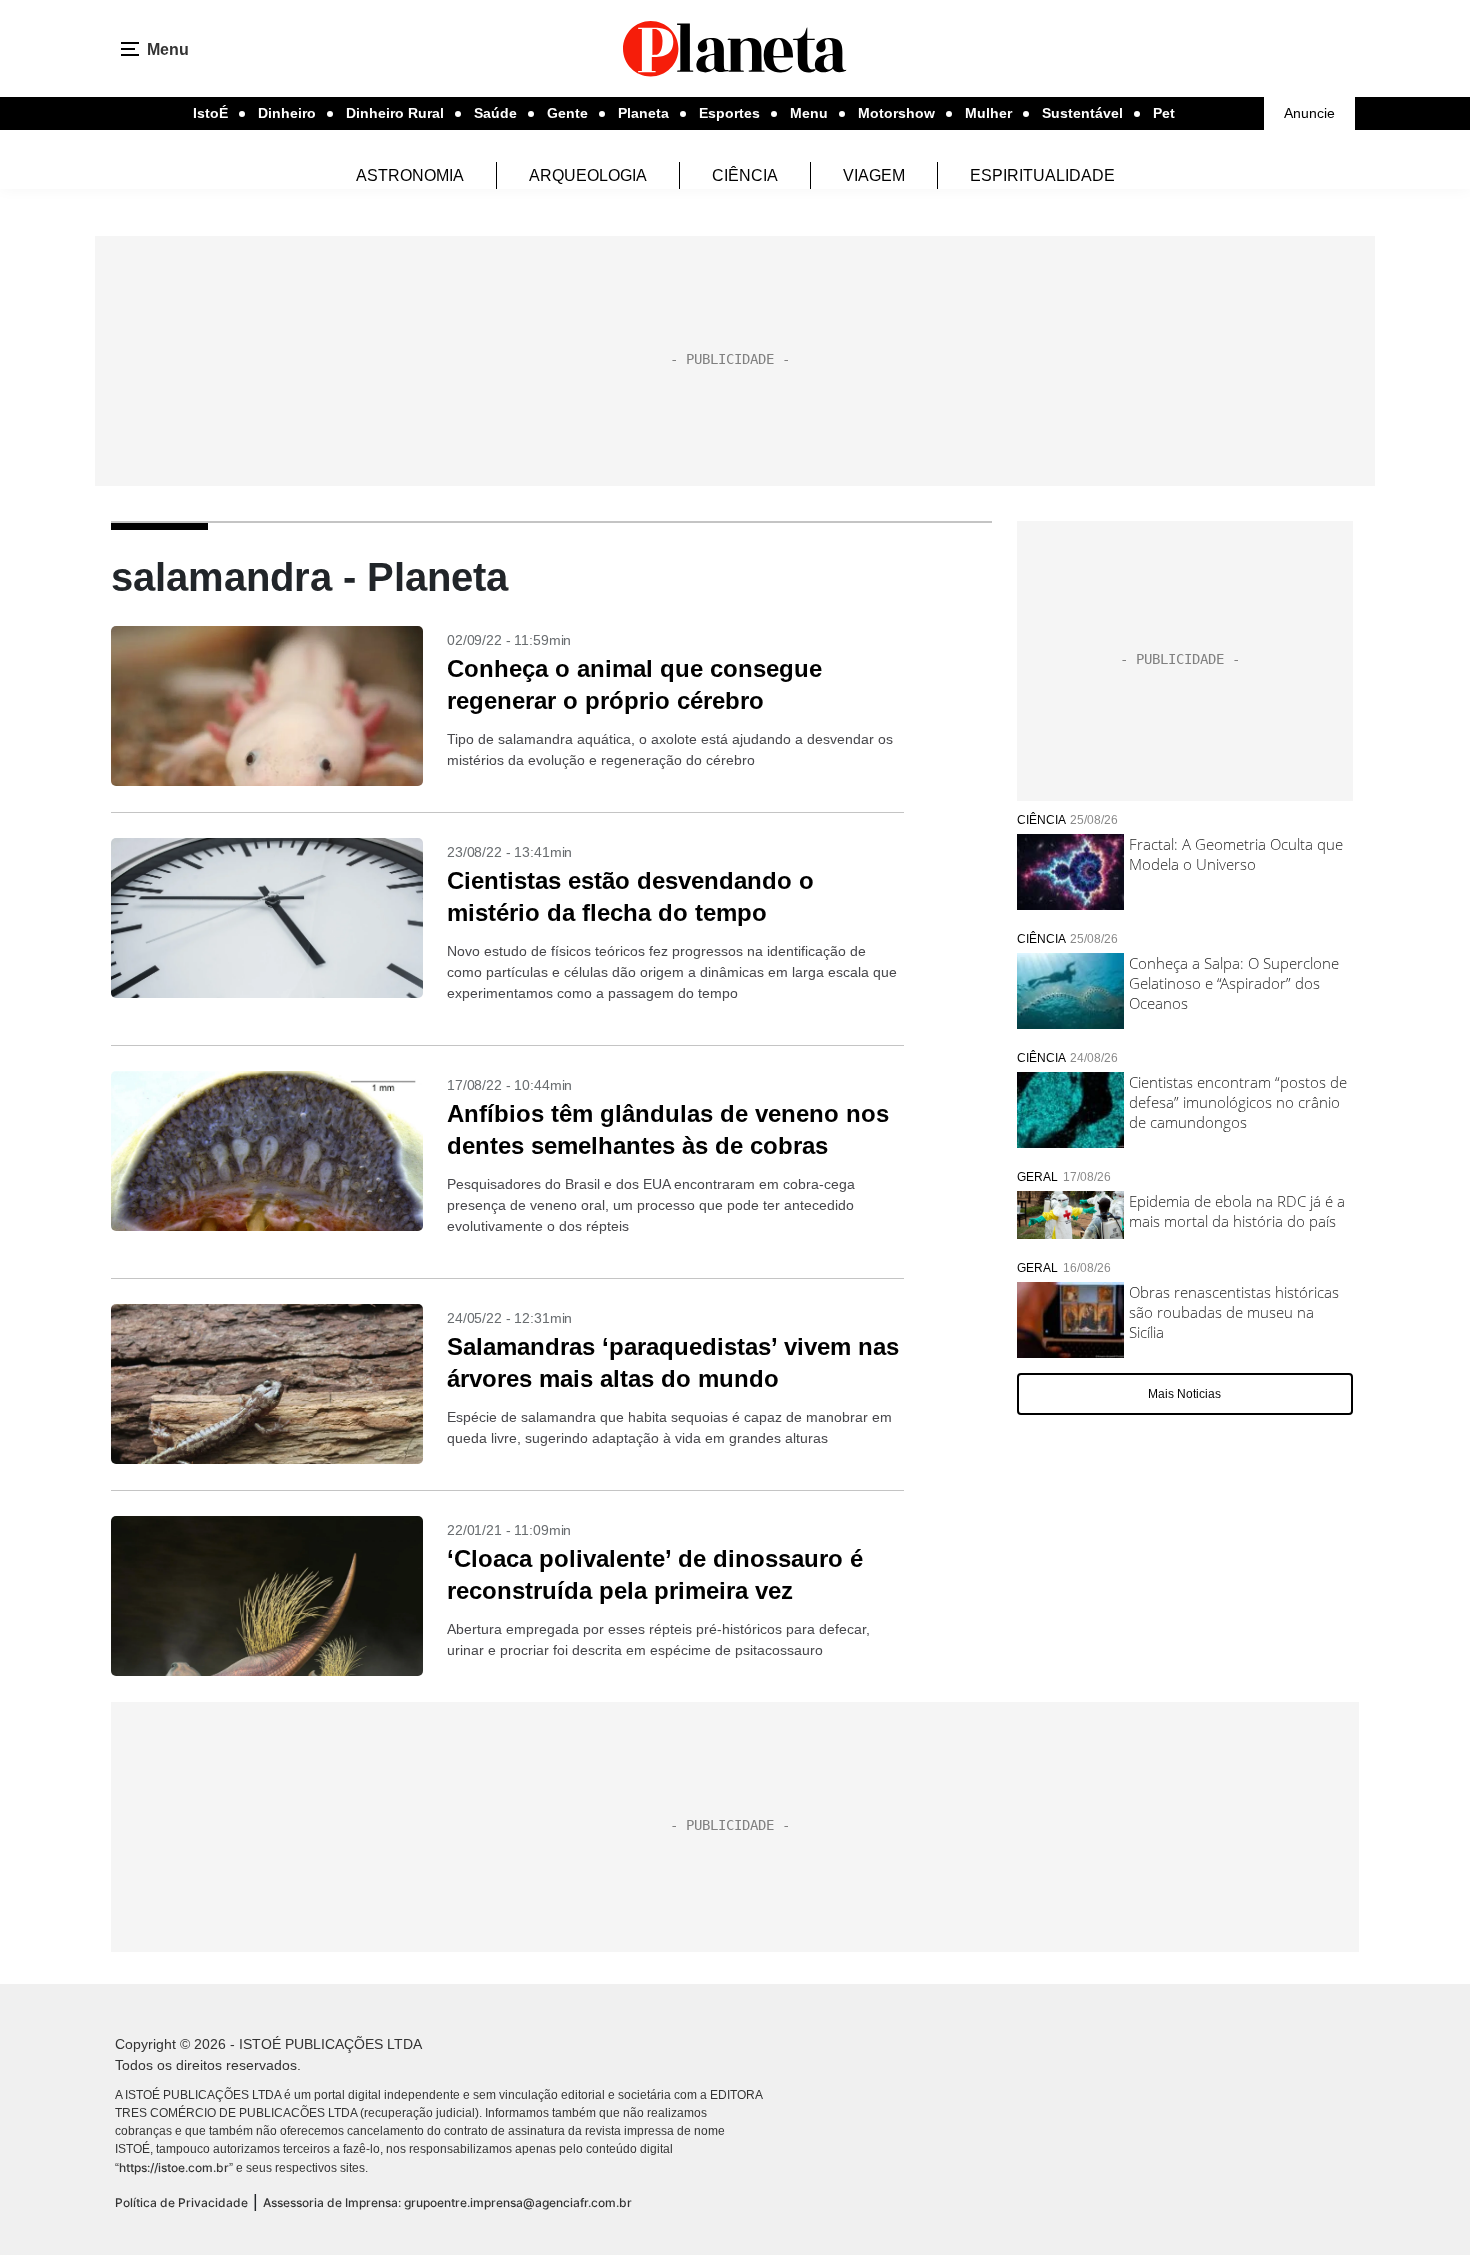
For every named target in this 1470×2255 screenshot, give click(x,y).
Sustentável (1082, 113)
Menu (809, 113)
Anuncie (1309, 113)
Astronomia (410, 175)
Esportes (729, 113)
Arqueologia (588, 175)
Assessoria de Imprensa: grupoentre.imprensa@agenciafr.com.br (447, 2202)
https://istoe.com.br (174, 2167)
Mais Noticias (1184, 1394)
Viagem (874, 175)
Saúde (495, 113)
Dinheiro (287, 113)
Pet (1164, 113)
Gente (567, 113)
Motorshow (896, 113)
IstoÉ (210, 113)
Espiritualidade (1042, 175)
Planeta (643, 113)
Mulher (988, 113)
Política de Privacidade (181, 2202)
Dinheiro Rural (395, 113)
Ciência (745, 175)
